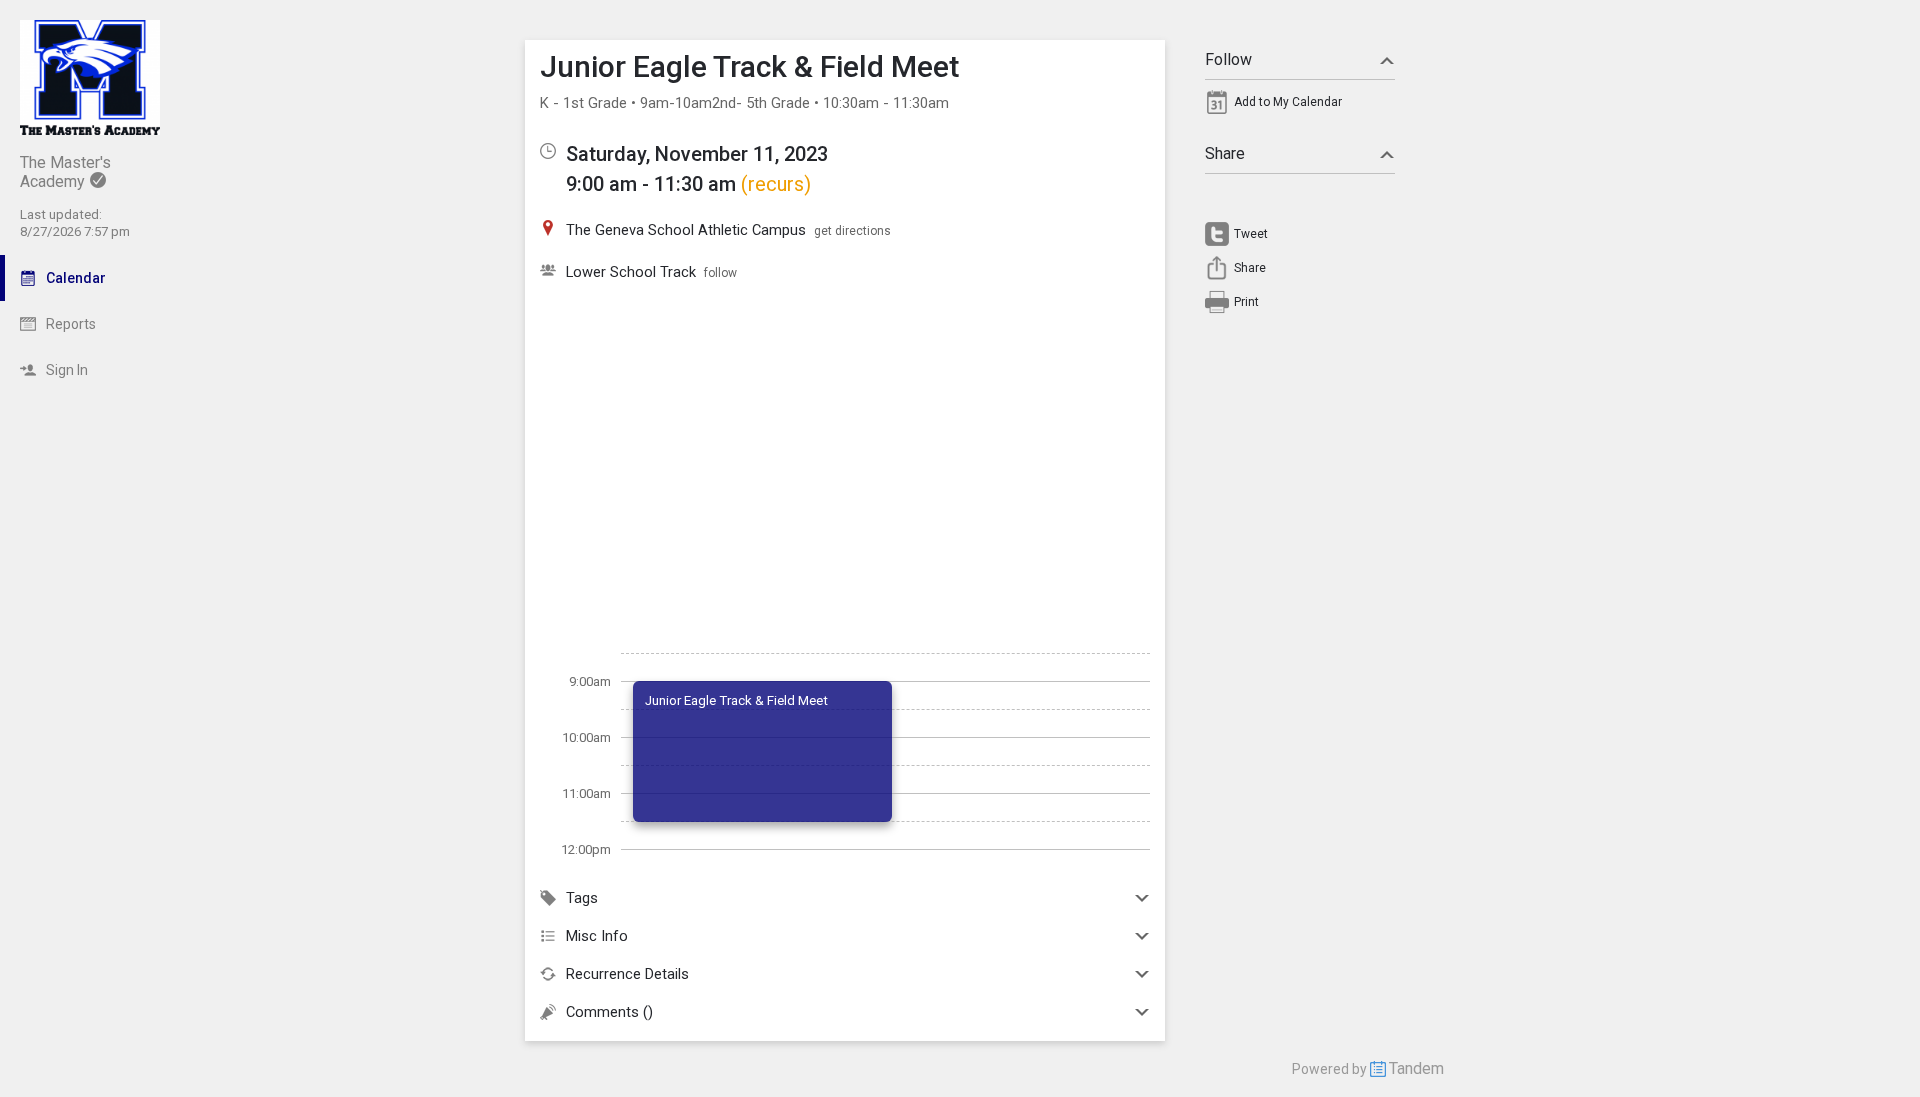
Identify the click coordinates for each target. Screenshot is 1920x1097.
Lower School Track (631, 272)
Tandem (1416, 1068)
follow (720, 273)
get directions (852, 231)
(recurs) (776, 184)
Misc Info (597, 936)
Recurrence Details (627, 974)
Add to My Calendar (1288, 102)
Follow (1228, 59)
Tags (582, 898)
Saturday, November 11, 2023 (697, 154)
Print (1246, 302)
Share (1225, 153)
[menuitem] (1300, 107)
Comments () (609, 1012)
